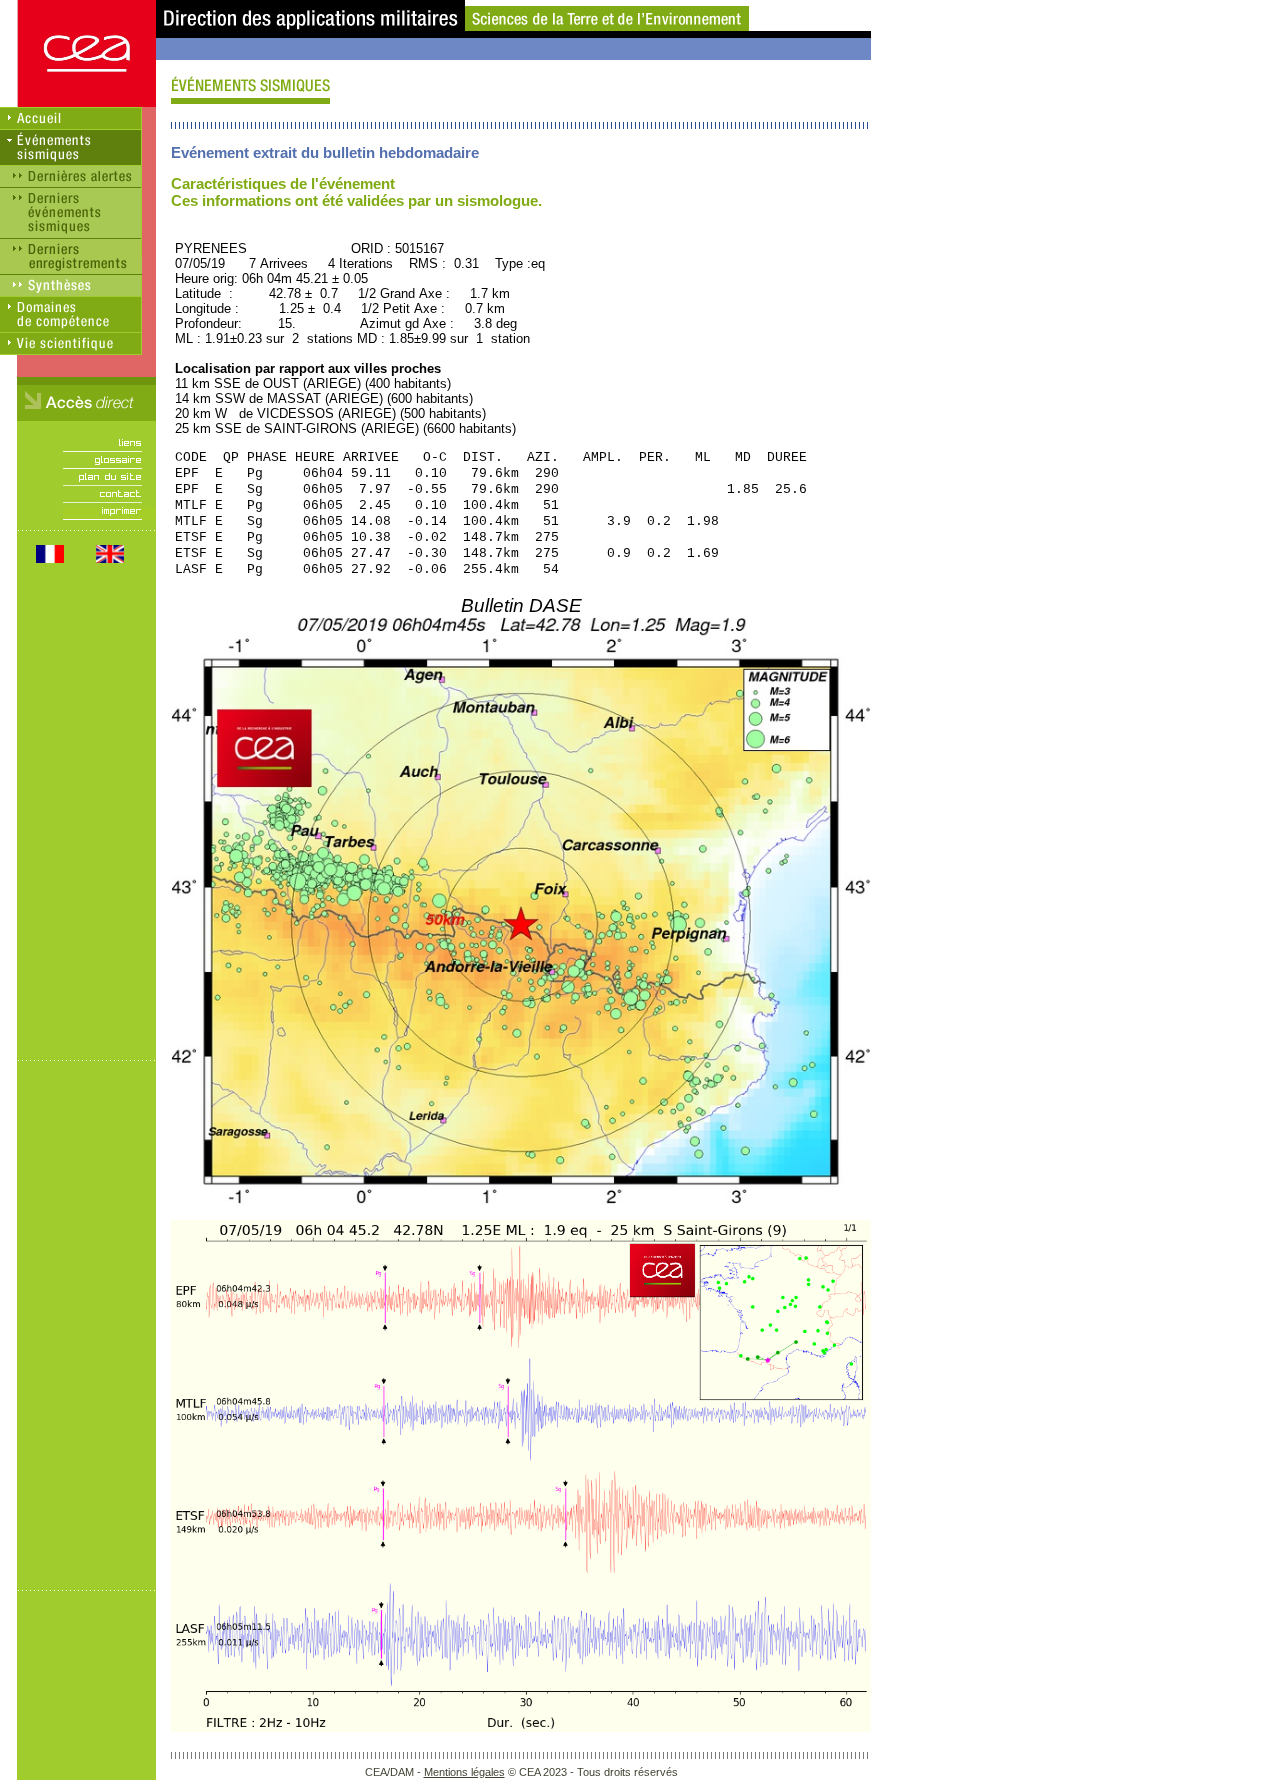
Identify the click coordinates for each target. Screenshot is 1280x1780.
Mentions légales (464, 1772)
